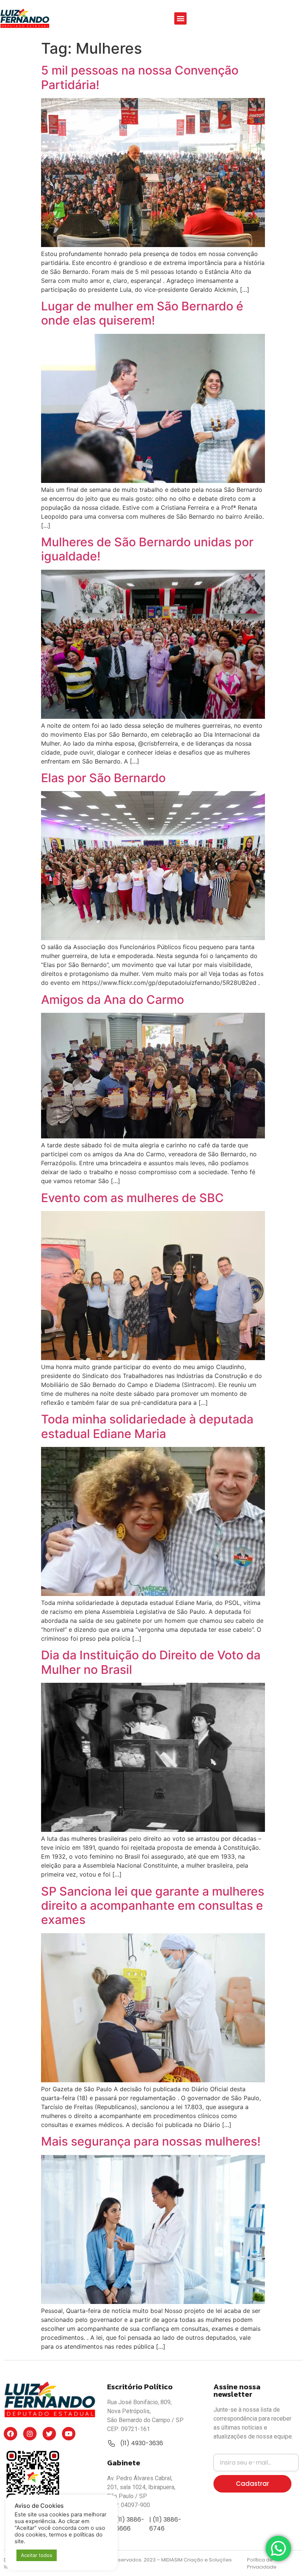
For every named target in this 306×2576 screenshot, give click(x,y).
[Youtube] (69, 2434)
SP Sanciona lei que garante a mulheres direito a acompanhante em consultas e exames (153, 1906)
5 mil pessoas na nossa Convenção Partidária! (140, 77)
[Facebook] (10, 2434)
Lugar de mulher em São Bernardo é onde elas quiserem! (142, 313)
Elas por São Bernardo (103, 778)
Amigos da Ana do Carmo (113, 1000)
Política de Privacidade (262, 2564)
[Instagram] (30, 2434)
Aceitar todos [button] (37, 2555)
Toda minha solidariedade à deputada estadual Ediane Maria (147, 1426)
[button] (180, 18)
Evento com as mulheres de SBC (132, 1198)
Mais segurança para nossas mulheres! (151, 2141)
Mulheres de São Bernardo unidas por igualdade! (147, 549)
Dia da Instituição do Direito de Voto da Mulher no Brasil (151, 1662)
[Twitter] (49, 2434)
